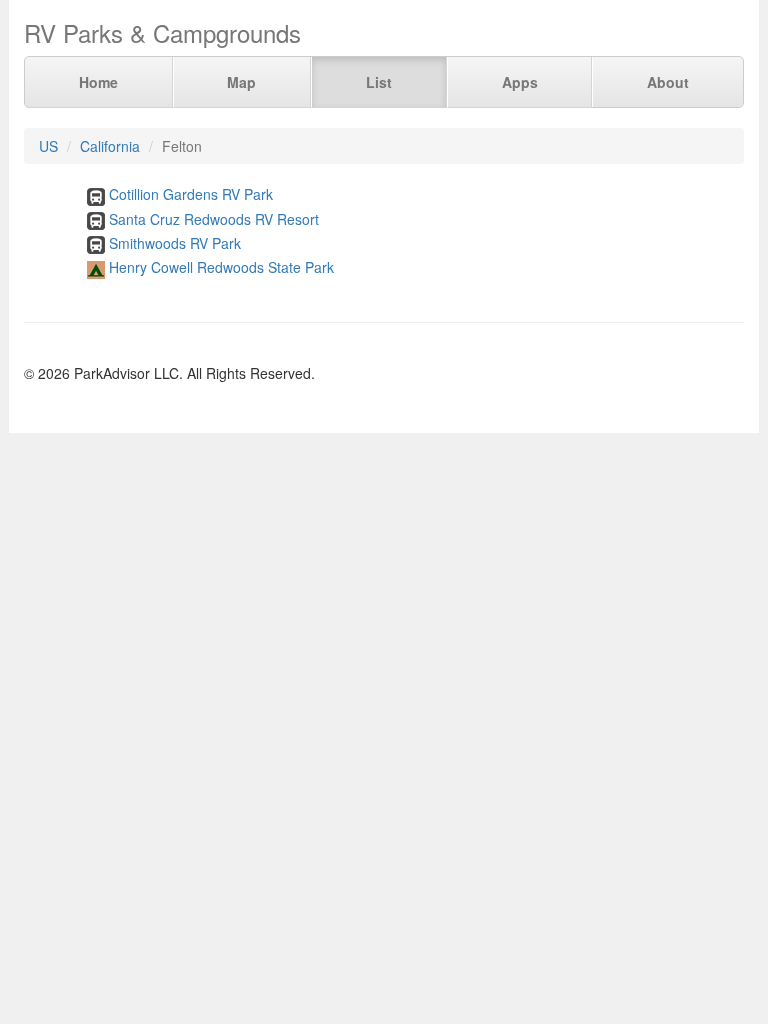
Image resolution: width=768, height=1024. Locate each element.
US (48, 146)
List (379, 82)
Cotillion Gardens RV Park (191, 194)
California (110, 146)
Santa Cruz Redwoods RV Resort (214, 219)
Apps (520, 82)
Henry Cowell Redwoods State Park (221, 267)
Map (241, 82)
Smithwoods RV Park (175, 243)
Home (98, 82)
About (668, 82)
